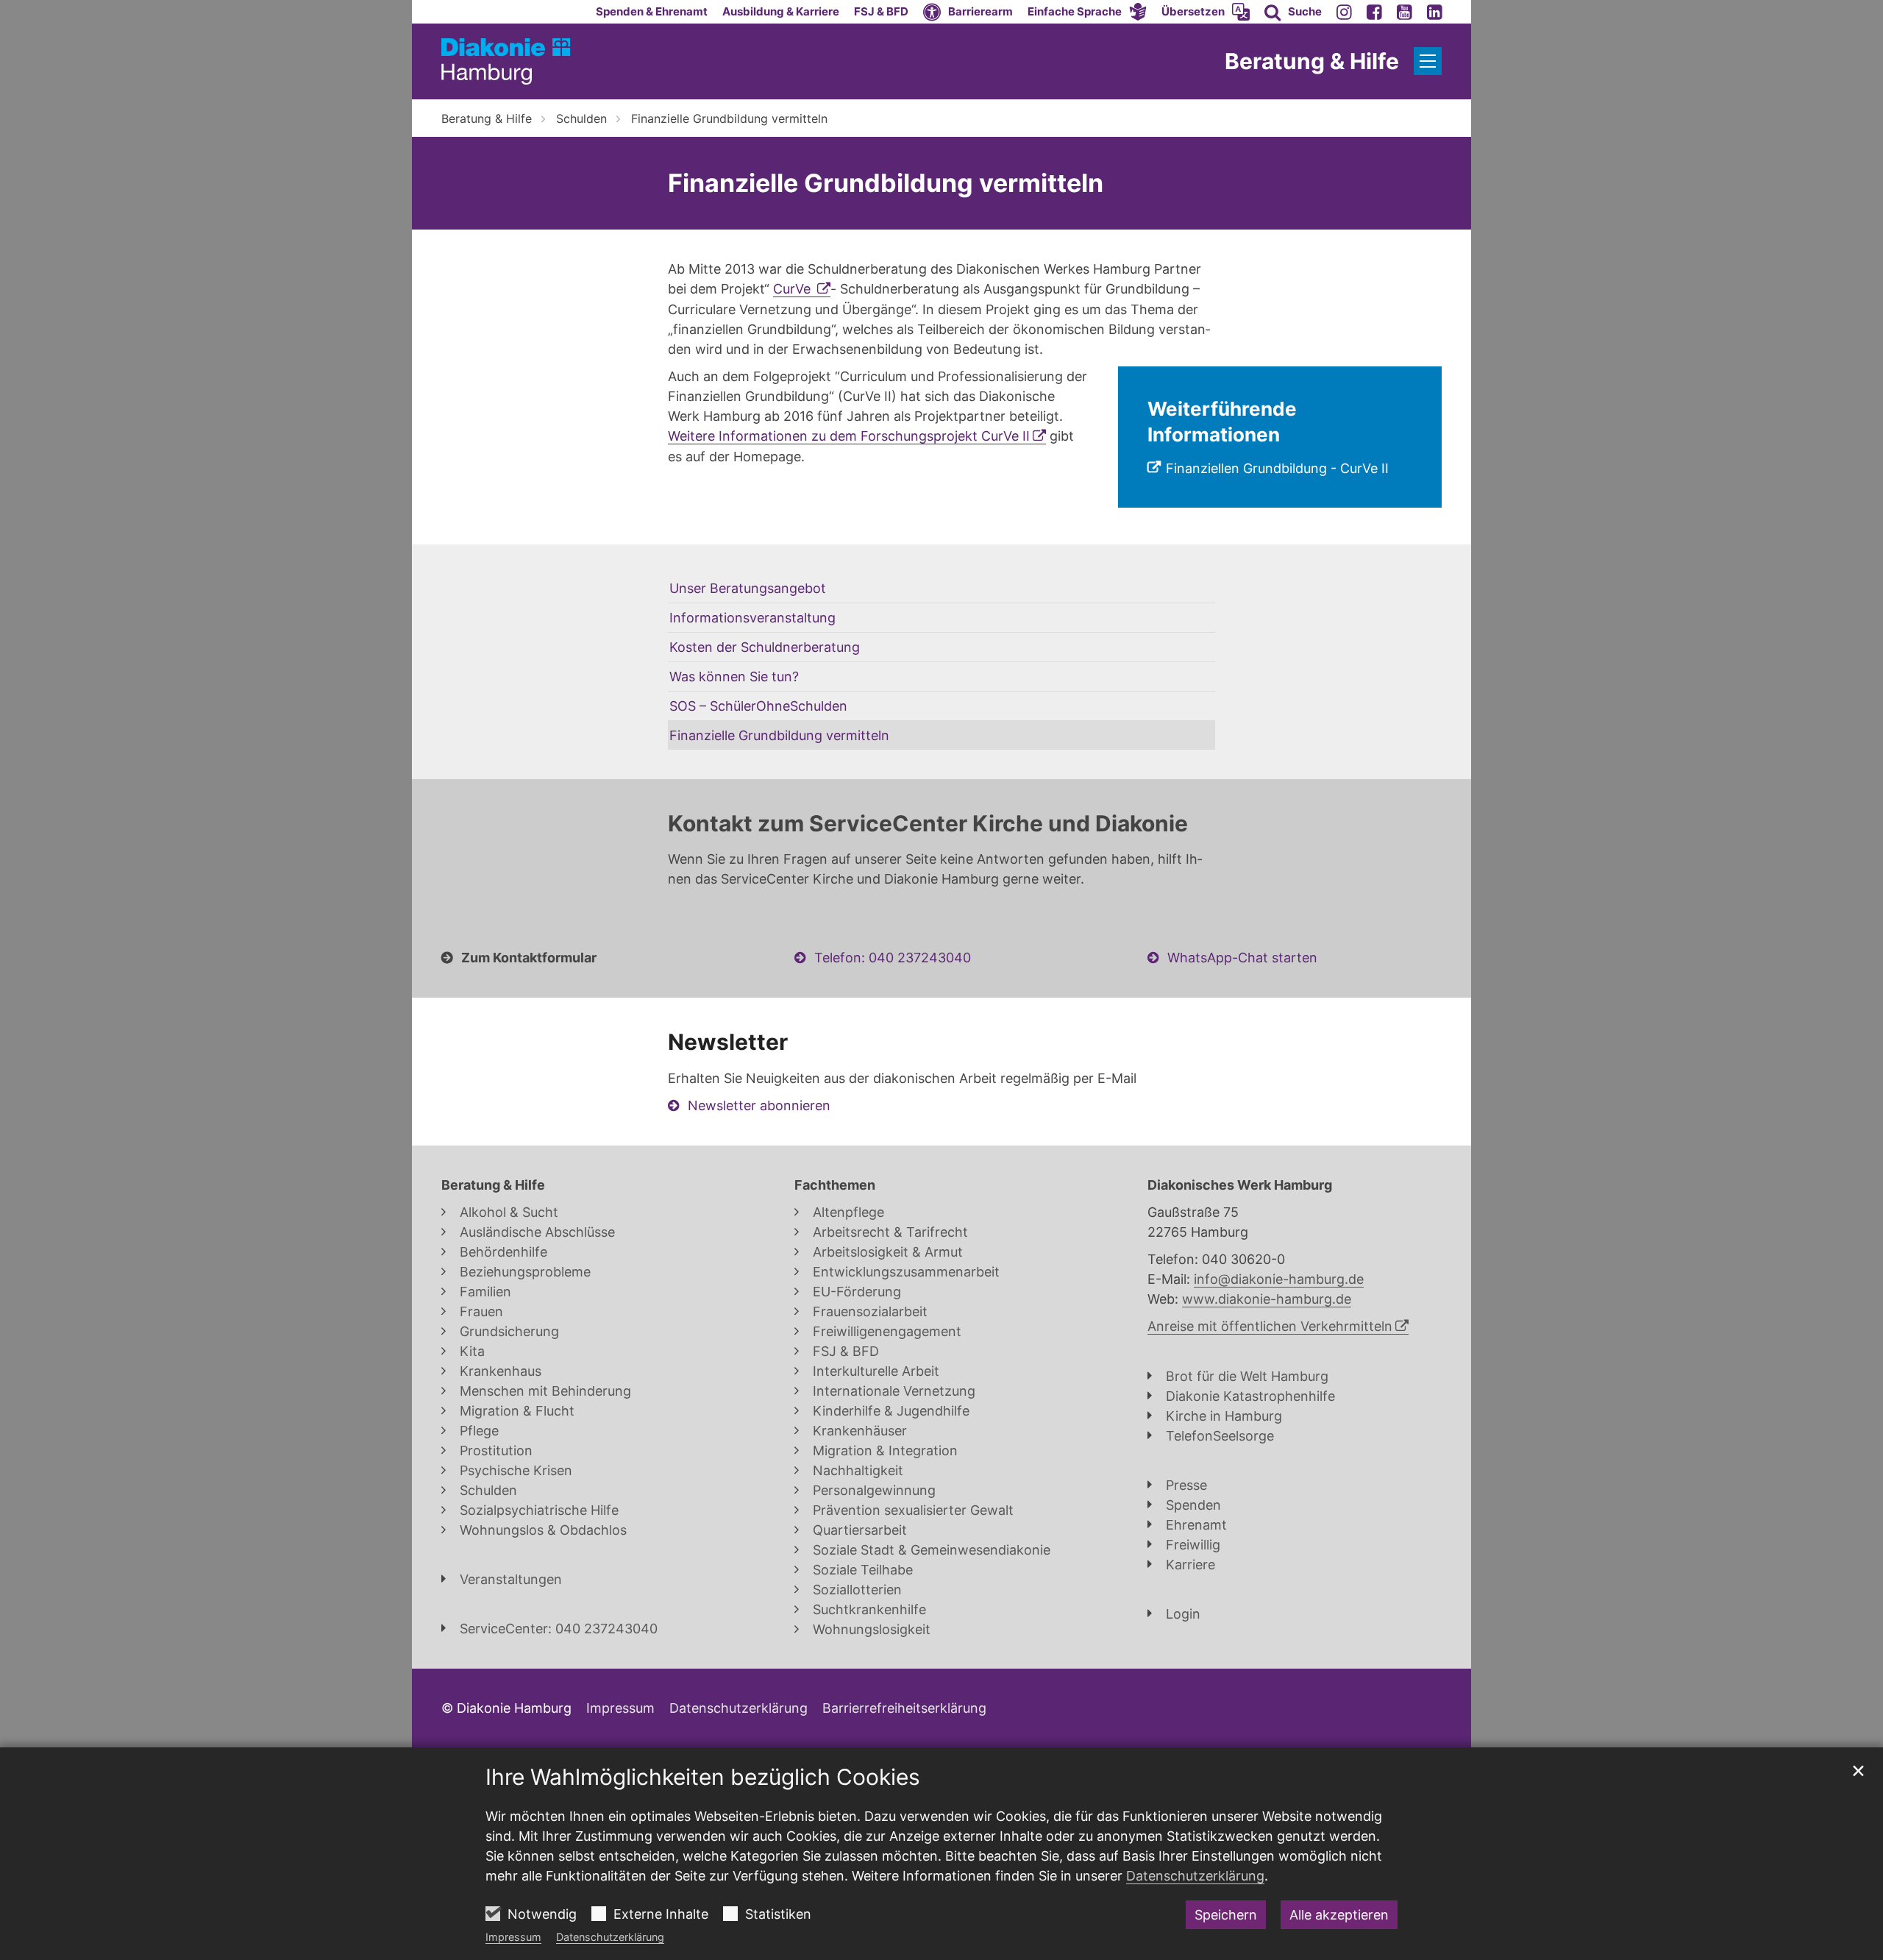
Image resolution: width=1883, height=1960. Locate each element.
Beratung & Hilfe (487, 118)
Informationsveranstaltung (752, 618)
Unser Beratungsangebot (748, 588)
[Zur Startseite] (506, 61)
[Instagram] (1344, 12)
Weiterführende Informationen (1222, 422)
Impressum (513, 1937)
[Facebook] (1374, 12)
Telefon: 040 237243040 (893, 958)
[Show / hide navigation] (1428, 61)
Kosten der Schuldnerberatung (765, 647)
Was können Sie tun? (734, 677)
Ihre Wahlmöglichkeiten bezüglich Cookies (703, 1777)
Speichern (1226, 1915)
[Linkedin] (1435, 12)
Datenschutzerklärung (610, 1937)
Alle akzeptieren (1339, 1915)
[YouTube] (1405, 12)
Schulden (581, 118)
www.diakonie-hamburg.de (1267, 1299)
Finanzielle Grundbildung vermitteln (729, 118)
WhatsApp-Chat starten (1242, 958)
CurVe (794, 289)
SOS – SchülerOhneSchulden (758, 706)
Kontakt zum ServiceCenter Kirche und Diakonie (928, 823)
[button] (1087, 12)
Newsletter (728, 1042)
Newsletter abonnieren (759, 1105)
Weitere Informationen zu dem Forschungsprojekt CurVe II (849, 436)
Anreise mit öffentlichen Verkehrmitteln (1270, 1326)
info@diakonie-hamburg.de (1279, 1279)
